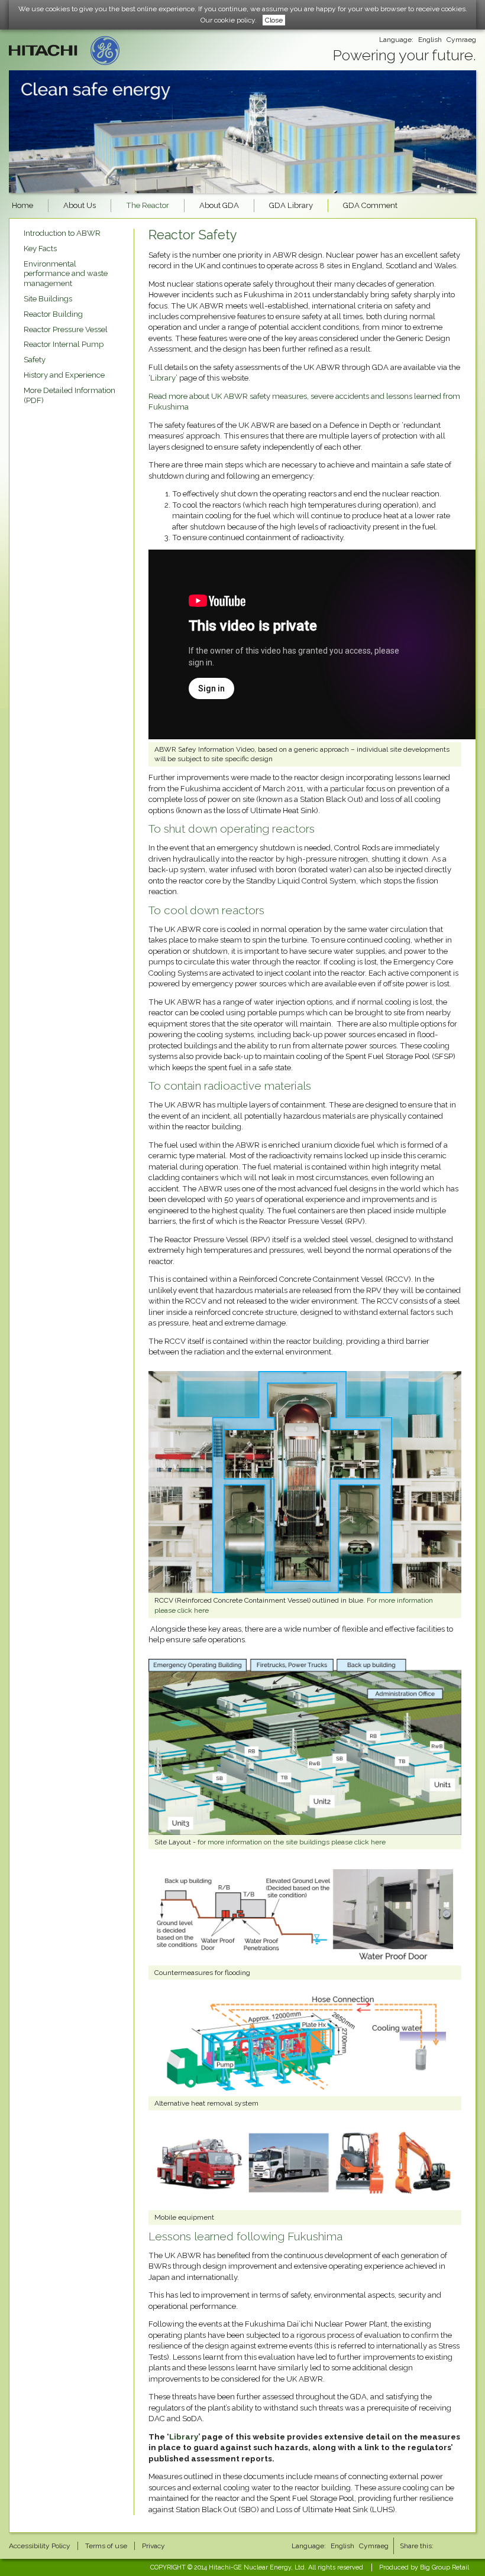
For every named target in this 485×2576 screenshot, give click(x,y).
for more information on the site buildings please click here (292, 1842)
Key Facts (40, 248)
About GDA (219, 205)
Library (163, 378)
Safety (35, 360)
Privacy (153, 2546)
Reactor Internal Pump (64, 344)
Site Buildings (48, 299)
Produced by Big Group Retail (424, 2567)
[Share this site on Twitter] (468, 2546)
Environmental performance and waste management (66, 274)
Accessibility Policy (40, 2546)
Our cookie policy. (229, 20)
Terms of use (106, 2546)
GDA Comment (370, 205)
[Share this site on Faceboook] (447, 2546)
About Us (80, 205)
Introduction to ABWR (62, 233)
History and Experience (64, 375)
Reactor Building (53, 314)
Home (22, 205)
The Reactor (148, 205)
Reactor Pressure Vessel (66, 329)
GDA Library (291, 205)
